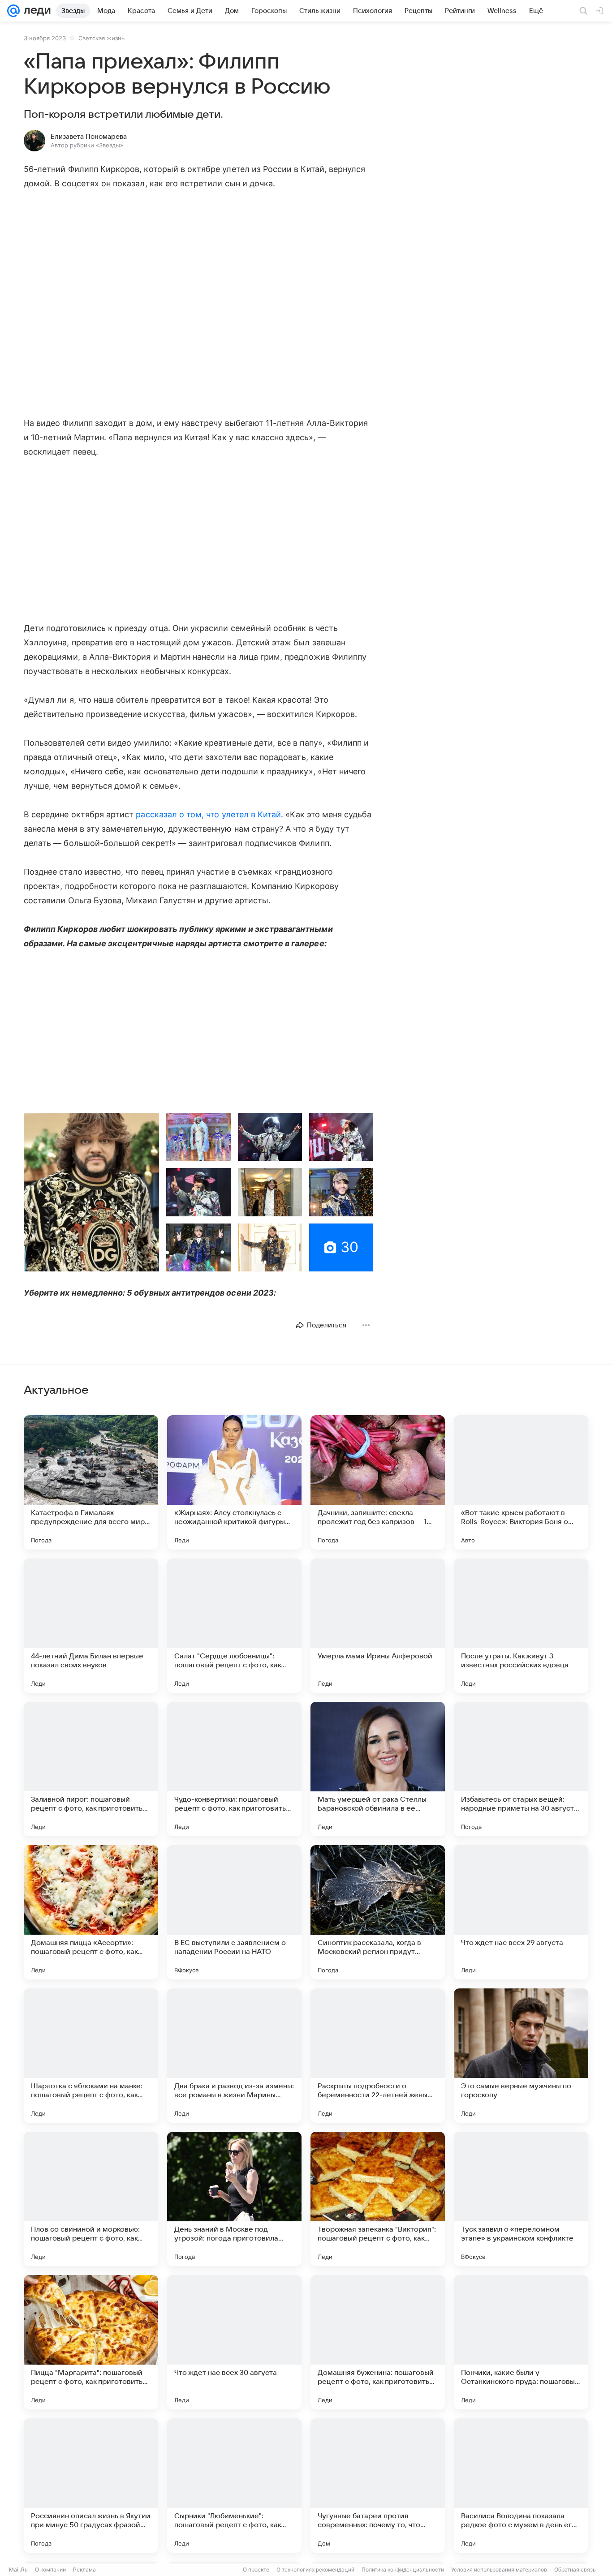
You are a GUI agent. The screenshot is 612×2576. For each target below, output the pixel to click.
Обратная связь (575, 2570)
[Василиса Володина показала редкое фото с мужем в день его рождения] (521, 2486)
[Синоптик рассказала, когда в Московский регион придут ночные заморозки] (378, 1912)
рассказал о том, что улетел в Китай (208, 814)
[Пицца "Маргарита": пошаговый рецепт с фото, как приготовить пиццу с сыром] (91, 2342)
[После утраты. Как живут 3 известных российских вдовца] (521, 1626)
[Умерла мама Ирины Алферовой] (378, 1626)
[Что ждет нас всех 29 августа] (521, 1912)
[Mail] (13, 11)
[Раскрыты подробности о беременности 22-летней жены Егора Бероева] (378, 2056)
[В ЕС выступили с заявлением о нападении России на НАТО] (234, 1912)
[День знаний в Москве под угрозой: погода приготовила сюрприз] (234, 2199)
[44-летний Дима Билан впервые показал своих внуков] (91, 1626)
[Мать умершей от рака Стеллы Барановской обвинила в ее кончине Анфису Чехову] (378, 1769)
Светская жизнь (101, 38)
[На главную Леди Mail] (35, 11)
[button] (91, 1192)
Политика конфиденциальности (403, 2570)
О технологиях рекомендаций (315, 2570)
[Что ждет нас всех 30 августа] (234, 2342)
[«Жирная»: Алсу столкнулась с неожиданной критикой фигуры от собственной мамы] (234, 1482)
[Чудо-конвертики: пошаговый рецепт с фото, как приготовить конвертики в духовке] (234, 1769)
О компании (50, 2570)
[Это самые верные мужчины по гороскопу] (521, 2056)
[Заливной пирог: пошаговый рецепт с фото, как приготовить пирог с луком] (91, 1769)
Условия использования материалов (499, 2570)
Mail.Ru (18, 2570)
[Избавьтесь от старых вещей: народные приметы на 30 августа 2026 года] (521, 1769)
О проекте (256, 2570)
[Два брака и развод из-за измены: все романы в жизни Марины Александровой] (234, 2056)
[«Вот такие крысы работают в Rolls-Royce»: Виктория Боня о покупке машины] (521, 1482)
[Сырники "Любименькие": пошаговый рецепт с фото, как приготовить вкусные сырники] (234, 2486)
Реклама (84, 2570)
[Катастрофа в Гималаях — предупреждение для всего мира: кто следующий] (91, 1482)
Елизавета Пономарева (89, 137)
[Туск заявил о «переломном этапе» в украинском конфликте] (521, 2199)
